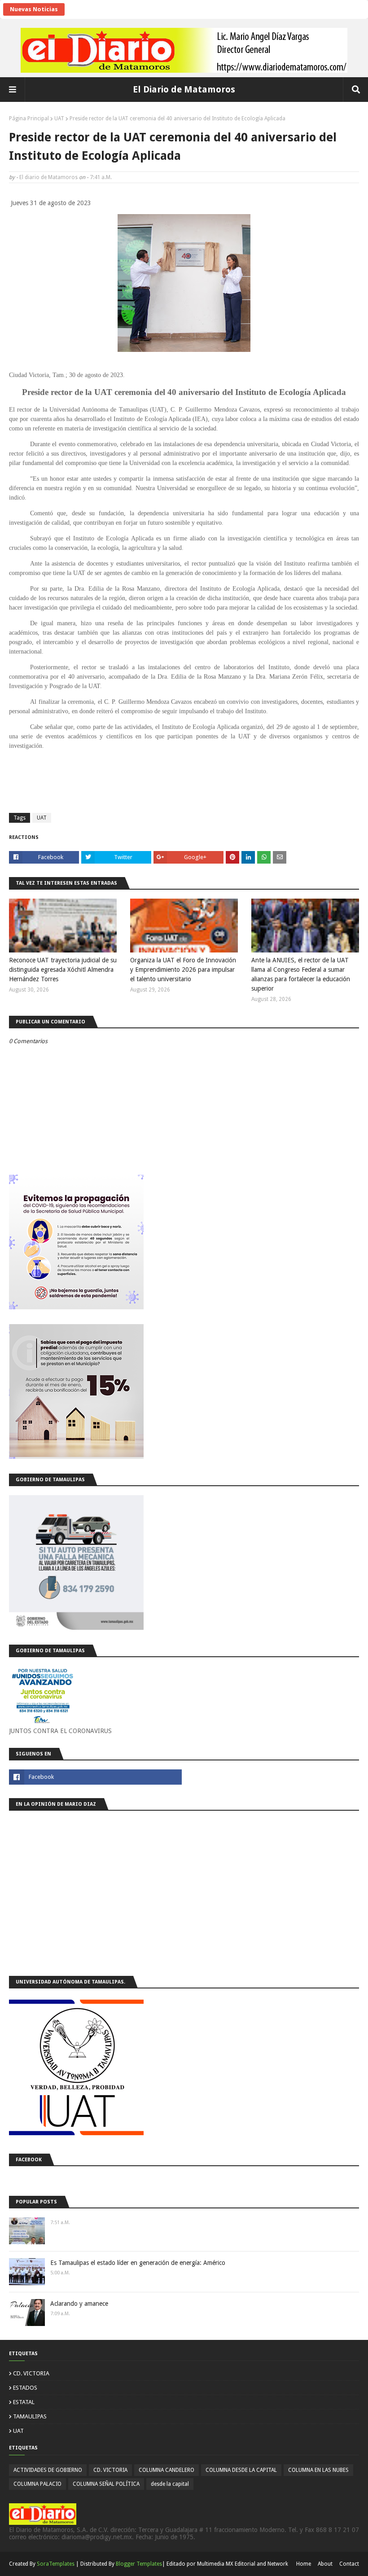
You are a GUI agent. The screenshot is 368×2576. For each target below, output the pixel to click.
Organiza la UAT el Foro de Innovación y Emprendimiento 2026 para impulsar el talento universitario (183, 970)
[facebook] (95, 1777)
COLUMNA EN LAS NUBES (318, 2470)
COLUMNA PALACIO (37, 2484)
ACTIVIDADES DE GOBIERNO (48, 2470)
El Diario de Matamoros (184, 89)
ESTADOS (25, 2388)
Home (304, 2564)
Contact (349, 2564)
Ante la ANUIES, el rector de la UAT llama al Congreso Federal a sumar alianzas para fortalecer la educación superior (301, 974)
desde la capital (170, 2484)
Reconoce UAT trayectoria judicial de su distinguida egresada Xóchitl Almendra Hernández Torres (63, 970)
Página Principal (29, 118)
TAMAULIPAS (30, 2416)
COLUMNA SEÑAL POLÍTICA (106, 2484)
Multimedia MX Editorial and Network (243, 2564)
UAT (59, 118)
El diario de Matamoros (48, 177)
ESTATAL (24, 2402)
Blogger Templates (139, 2564)
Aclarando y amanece (79, 2304)
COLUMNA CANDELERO (166, 2470)
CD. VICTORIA (31, 2373)
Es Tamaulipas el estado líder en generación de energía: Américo (138, 2263)
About (325, 2564)
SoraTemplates (56, 2564)
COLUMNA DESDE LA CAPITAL (241, 2470)
